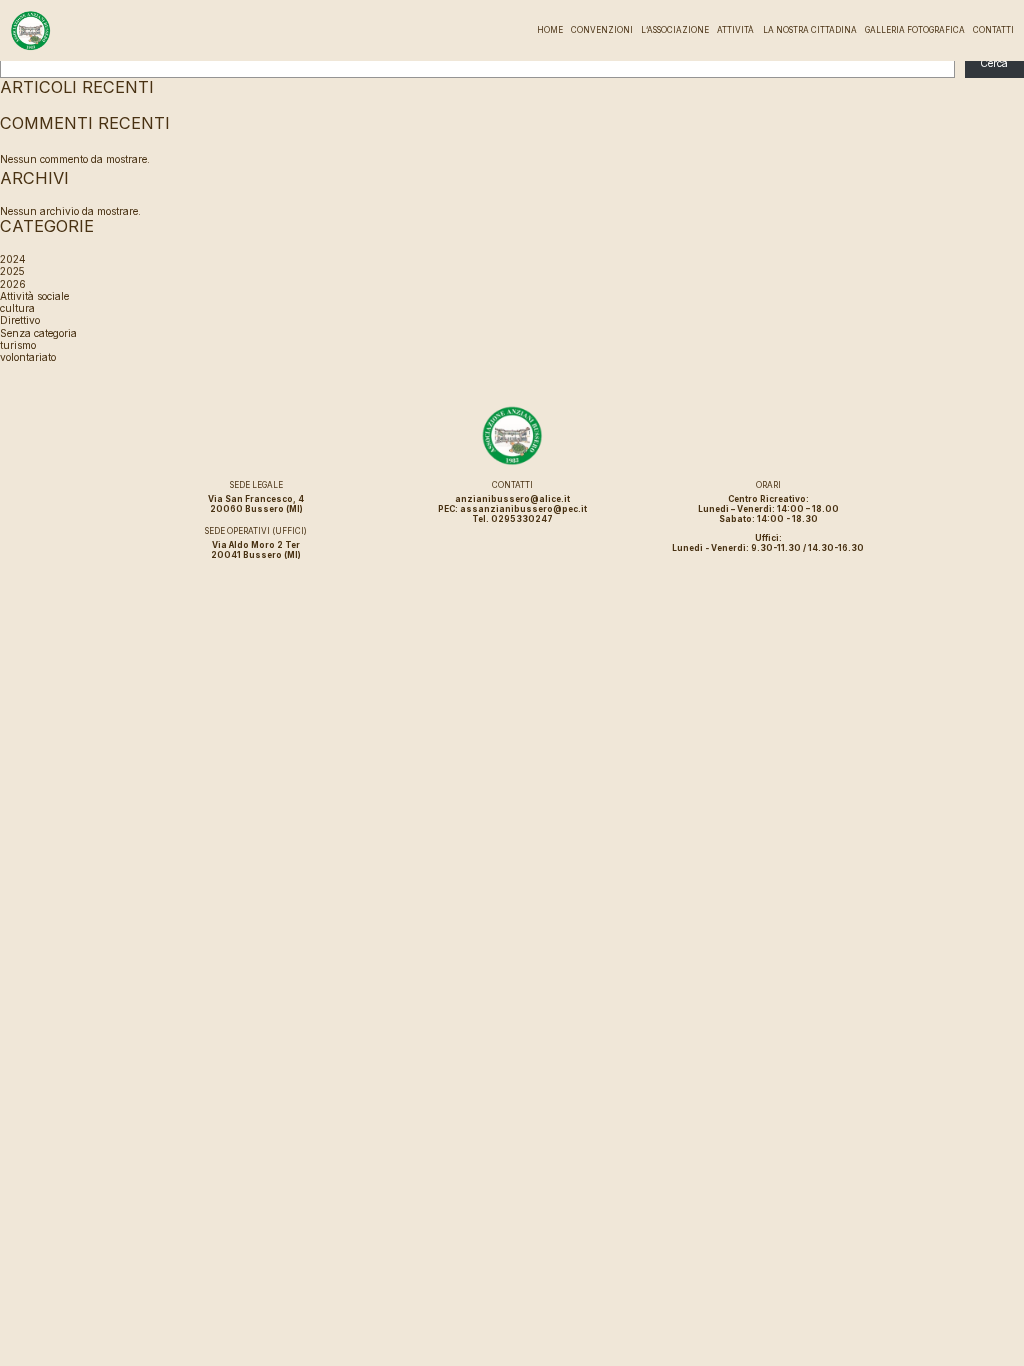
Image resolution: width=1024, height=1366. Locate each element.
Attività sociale (34, 296)
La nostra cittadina (810, 30)
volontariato (28, 357)
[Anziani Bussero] (30, 30)
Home (550, 30)
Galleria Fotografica (915, 30)
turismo (18, 345)
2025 (12, 271)
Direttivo (20, 320)
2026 (13, 284)
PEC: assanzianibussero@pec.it (512, 509)
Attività (735, 30)
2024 (13, 259)
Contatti (993, 30)
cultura (17, 308)
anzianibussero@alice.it (512, 499)
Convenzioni (602, 30)
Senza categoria (38, 333)
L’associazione (675, 30)
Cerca (994, 63)
